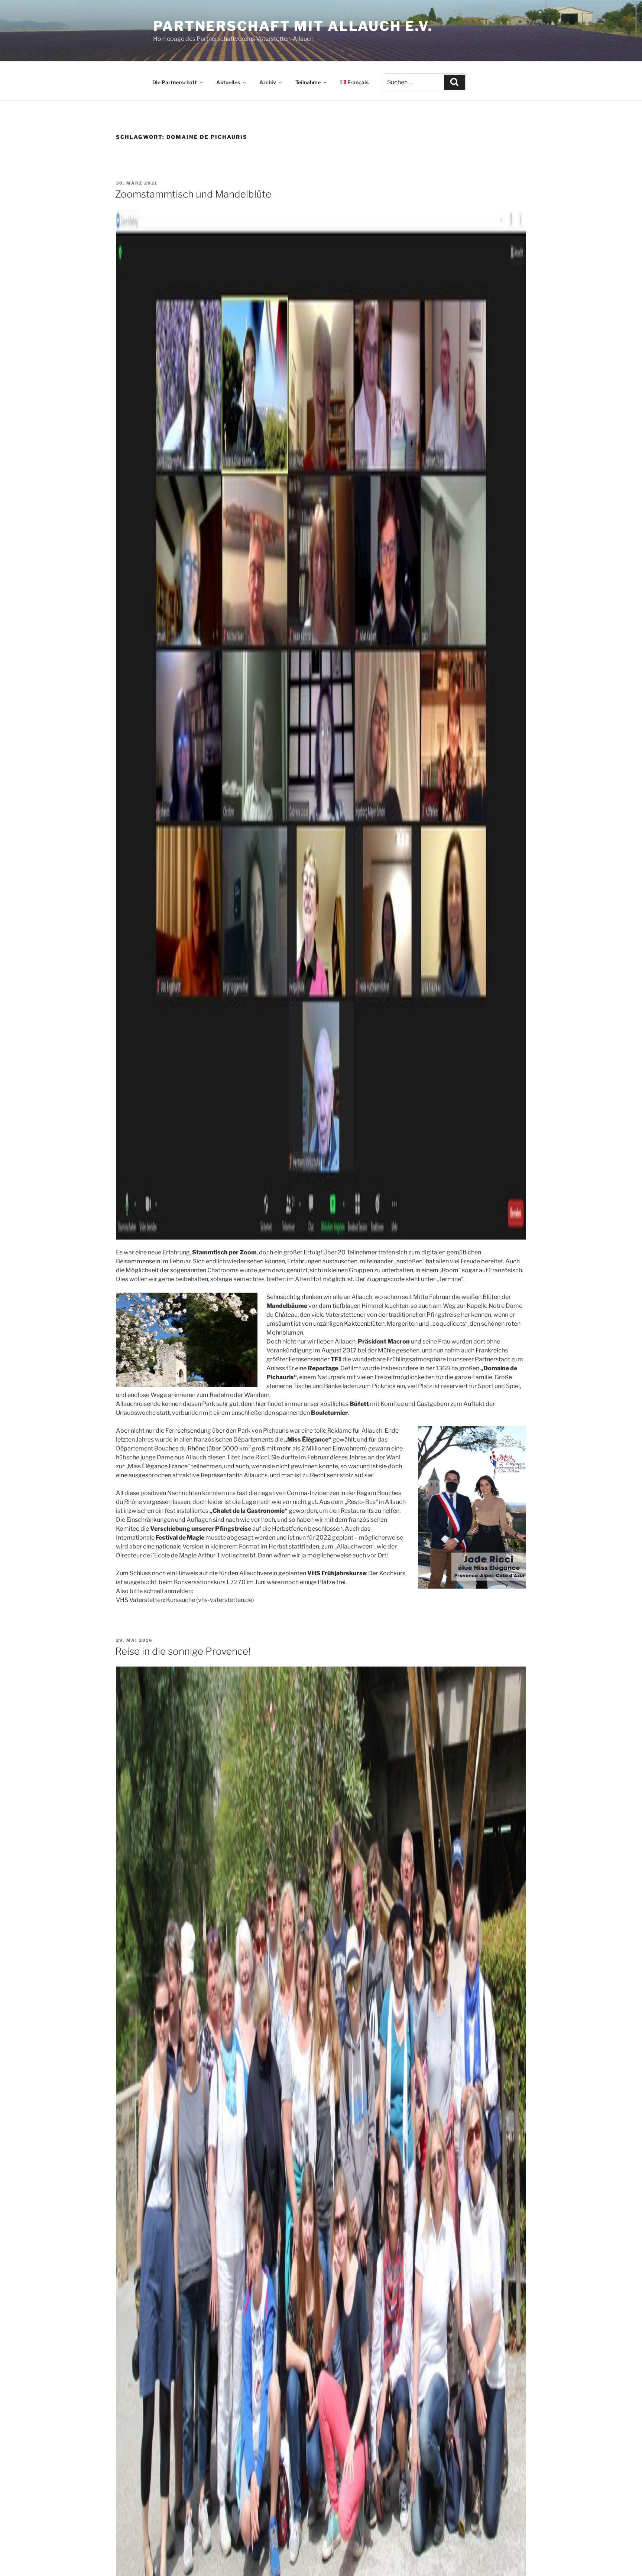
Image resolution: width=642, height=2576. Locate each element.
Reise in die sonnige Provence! (183, 1651)
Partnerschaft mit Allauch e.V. (293, 26)
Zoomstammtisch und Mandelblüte (193, 194)
